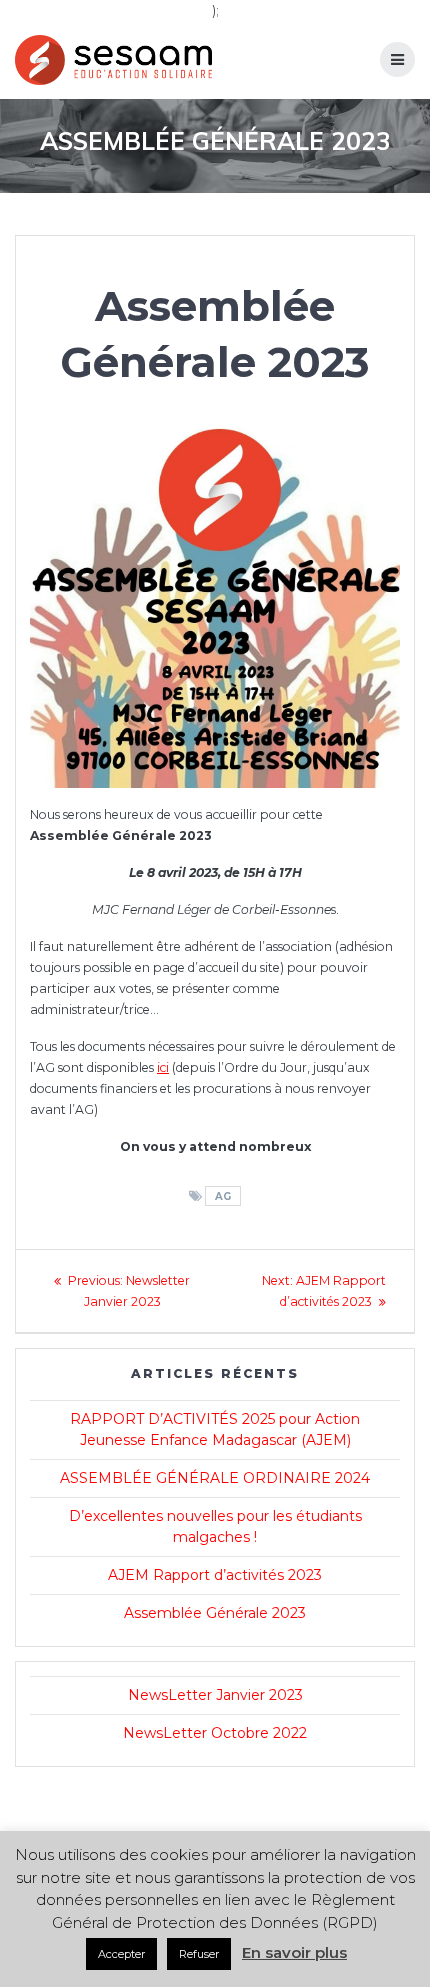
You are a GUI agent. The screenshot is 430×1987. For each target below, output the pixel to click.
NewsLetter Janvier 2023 (215, 1695)
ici (163, 1067)
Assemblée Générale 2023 (215, 1613)
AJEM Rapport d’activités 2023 (215, 1575)
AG (223, 1196)
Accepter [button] (121, 1954)
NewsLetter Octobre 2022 (215, 1733)
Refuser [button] (199, 1954)
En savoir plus (294, 1952)
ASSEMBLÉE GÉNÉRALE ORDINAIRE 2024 (215, 1478)
